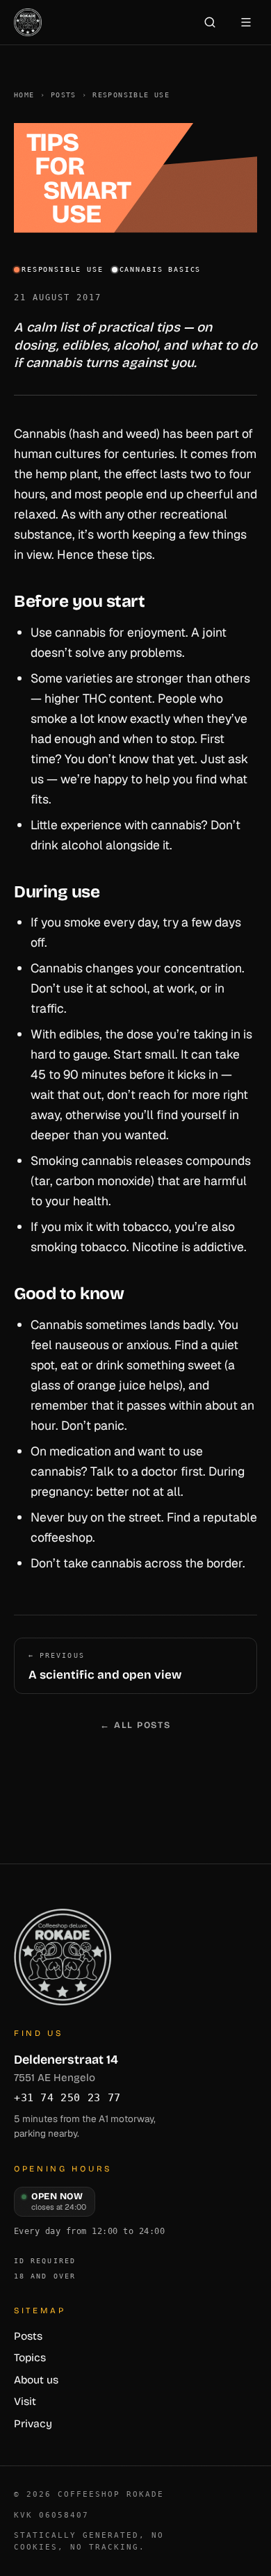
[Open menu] (246, 22)
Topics (30, 2358)
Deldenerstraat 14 (66, 2068)
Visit (25, 2402)
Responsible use (131, 95)
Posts (64, 95)
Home (24, 95)
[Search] (210, 22)
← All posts (135, 1725)
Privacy (33, 2424)
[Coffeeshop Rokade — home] (28, 22)
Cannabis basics (161, 269)
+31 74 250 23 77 (67, 2098)
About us (36, 2380)
